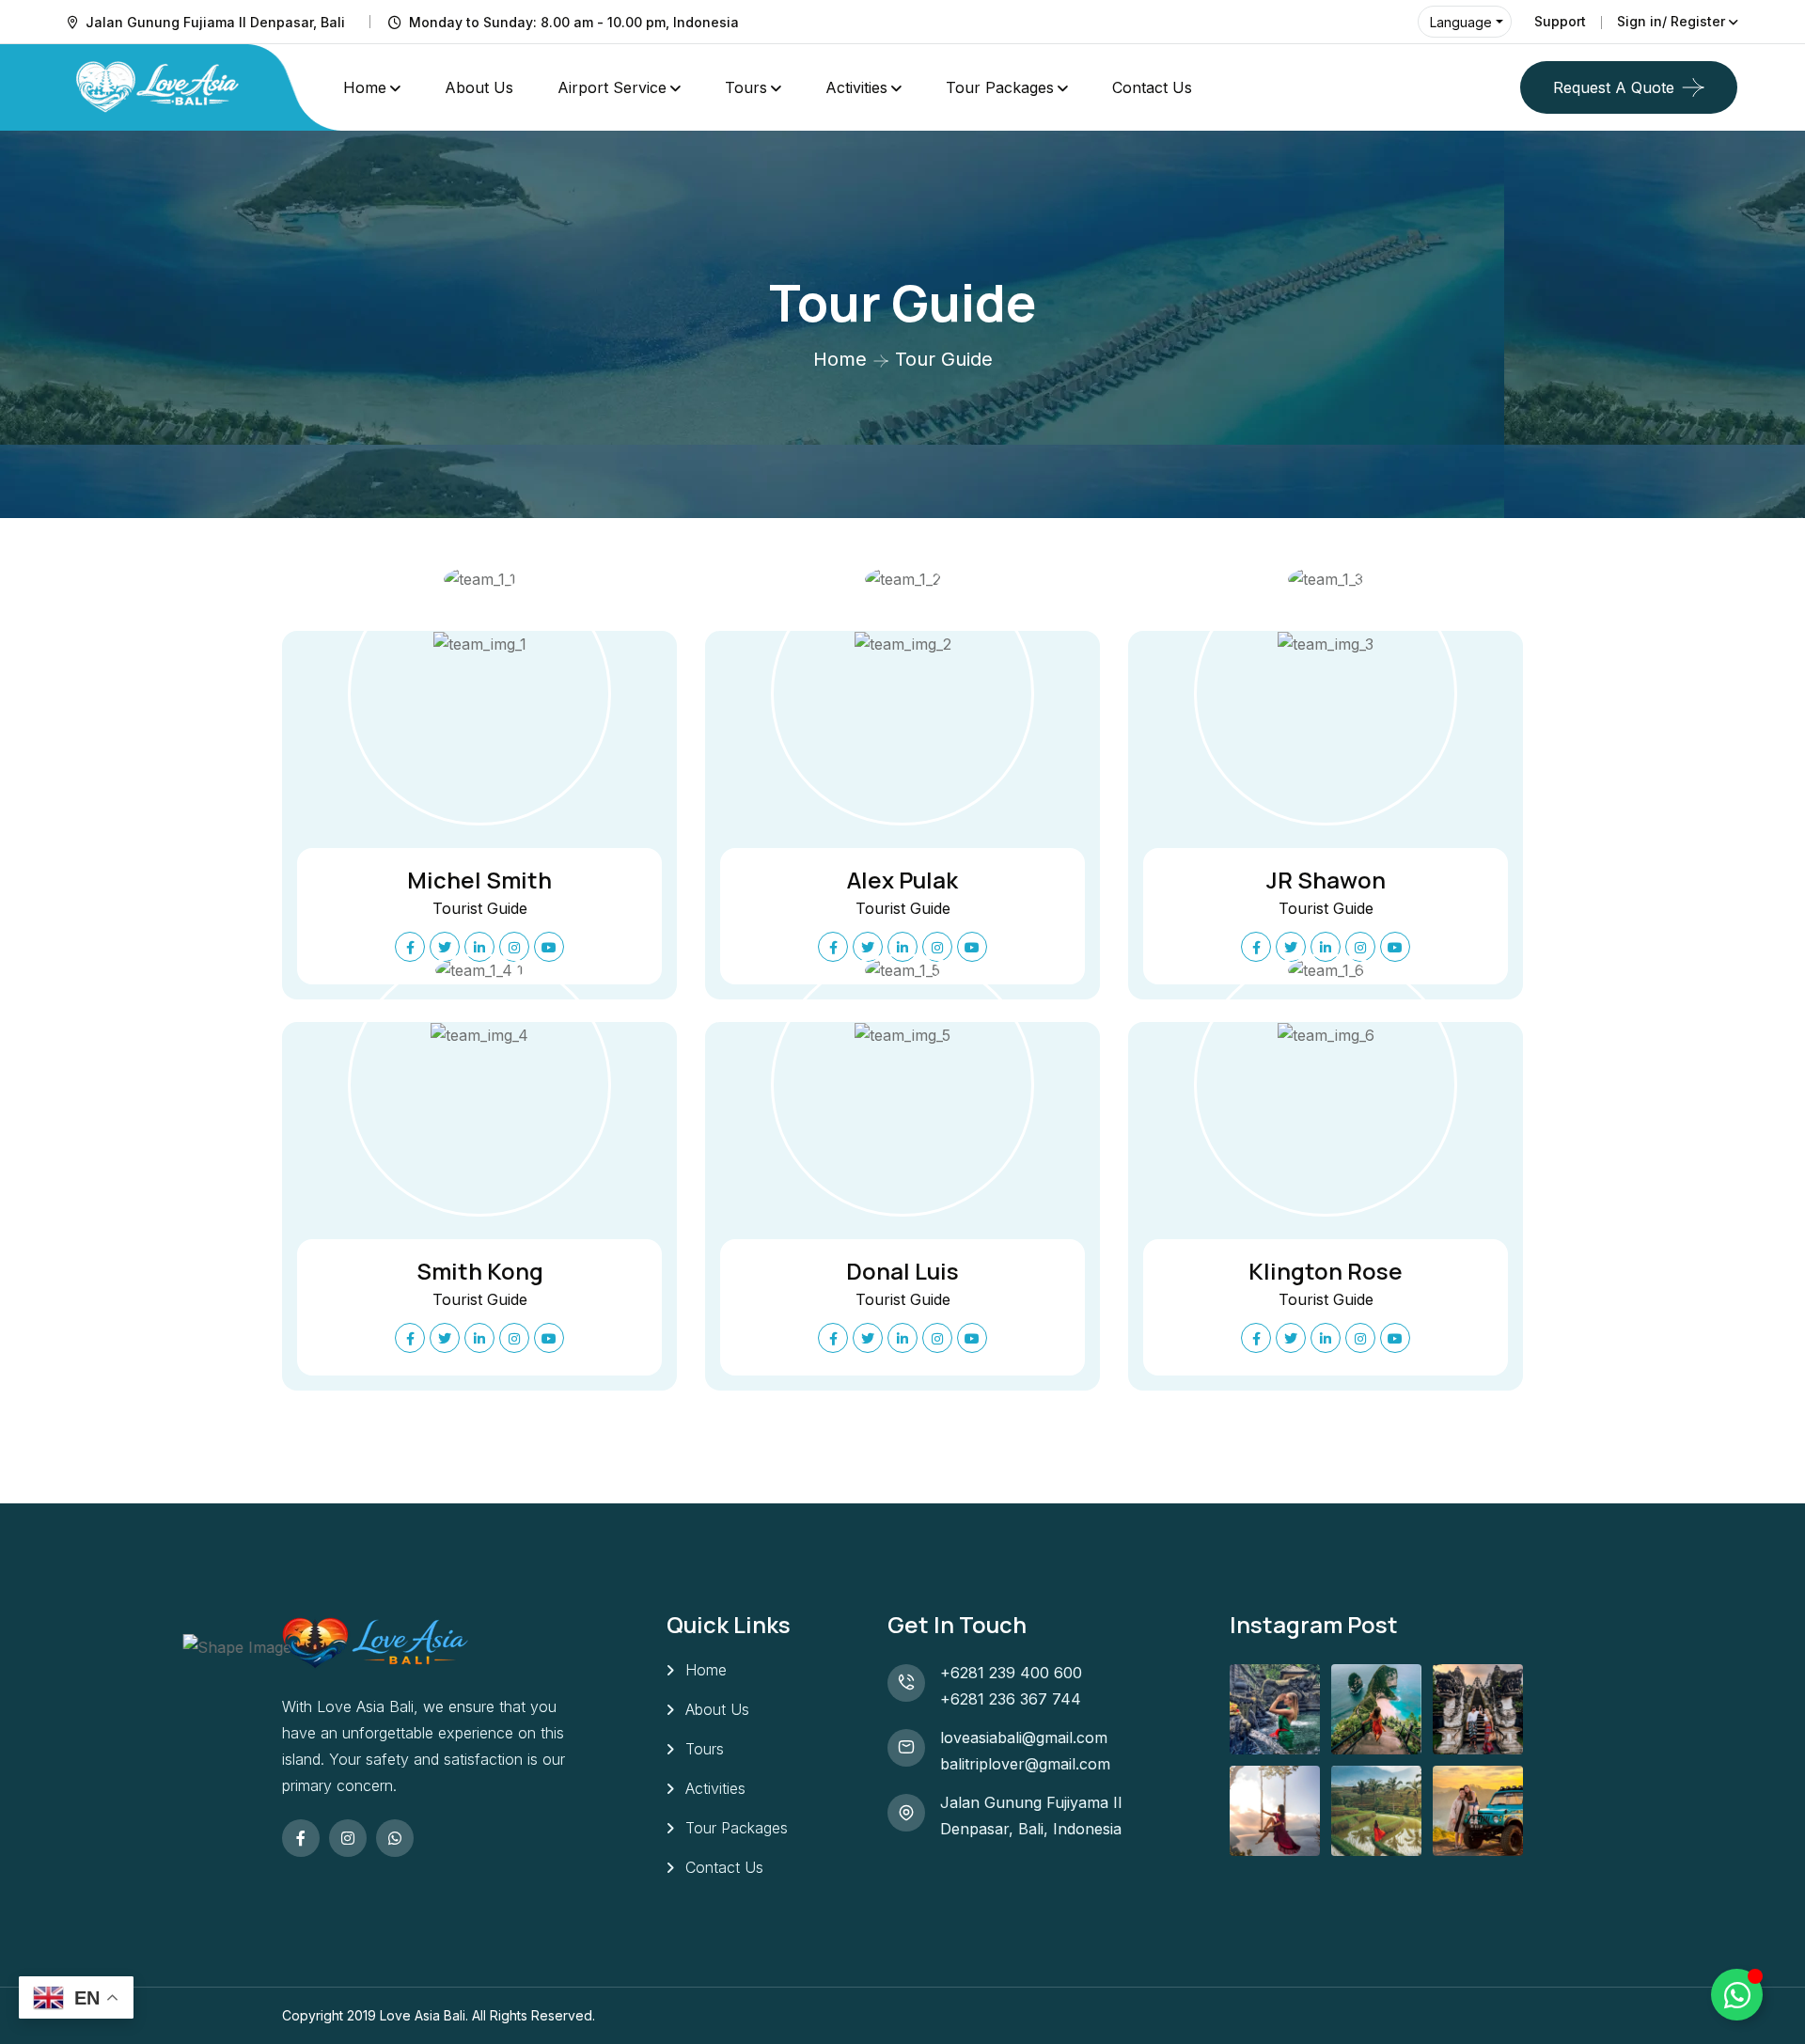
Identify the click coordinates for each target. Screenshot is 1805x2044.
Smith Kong (480, 1271)
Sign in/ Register (1671, 21)
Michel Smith (479, 880)
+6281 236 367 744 (1011, 1699)
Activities (856, 87)
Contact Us (1152, 87)
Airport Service (612, 87)
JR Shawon (1326, 880)
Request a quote (1614, 87)
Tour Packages (1000, 87)
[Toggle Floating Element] (1737, 1995)
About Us (479, 87)
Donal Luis (902, 1271)
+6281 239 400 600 (1011, 1673)
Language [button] (1461, 22)
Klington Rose (1326, 1271)
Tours (746, 87)
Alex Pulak (902, 880)
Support (1560, 21)
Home (365, 87)
